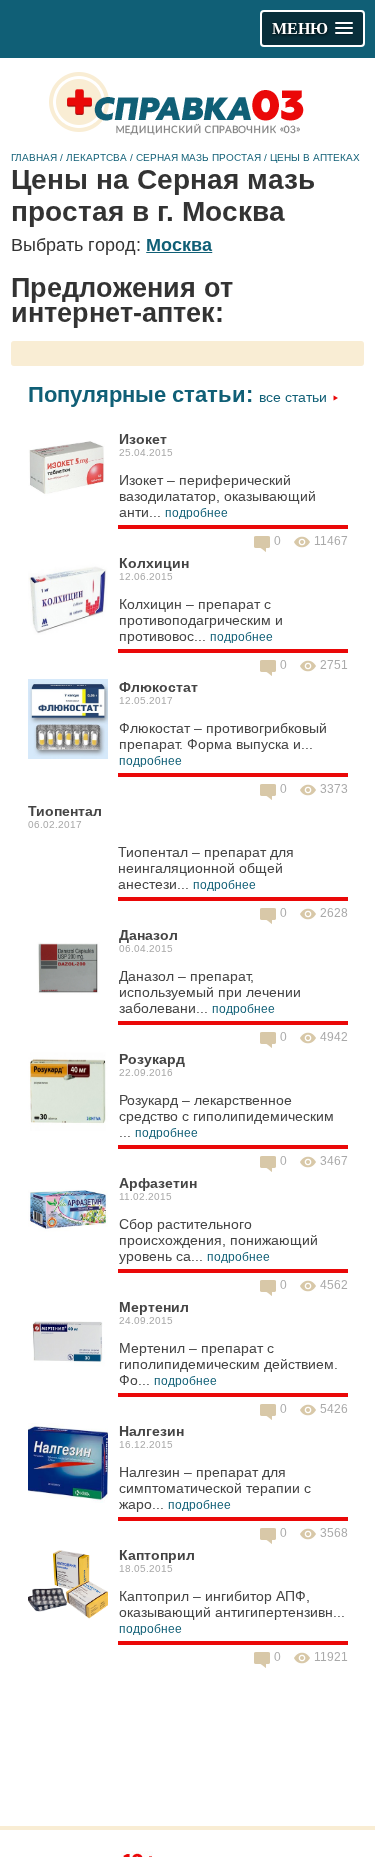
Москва (179, 245)
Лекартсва (96, 157)
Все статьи (295, 397)
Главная (34, 157)
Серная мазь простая (198, 157)
